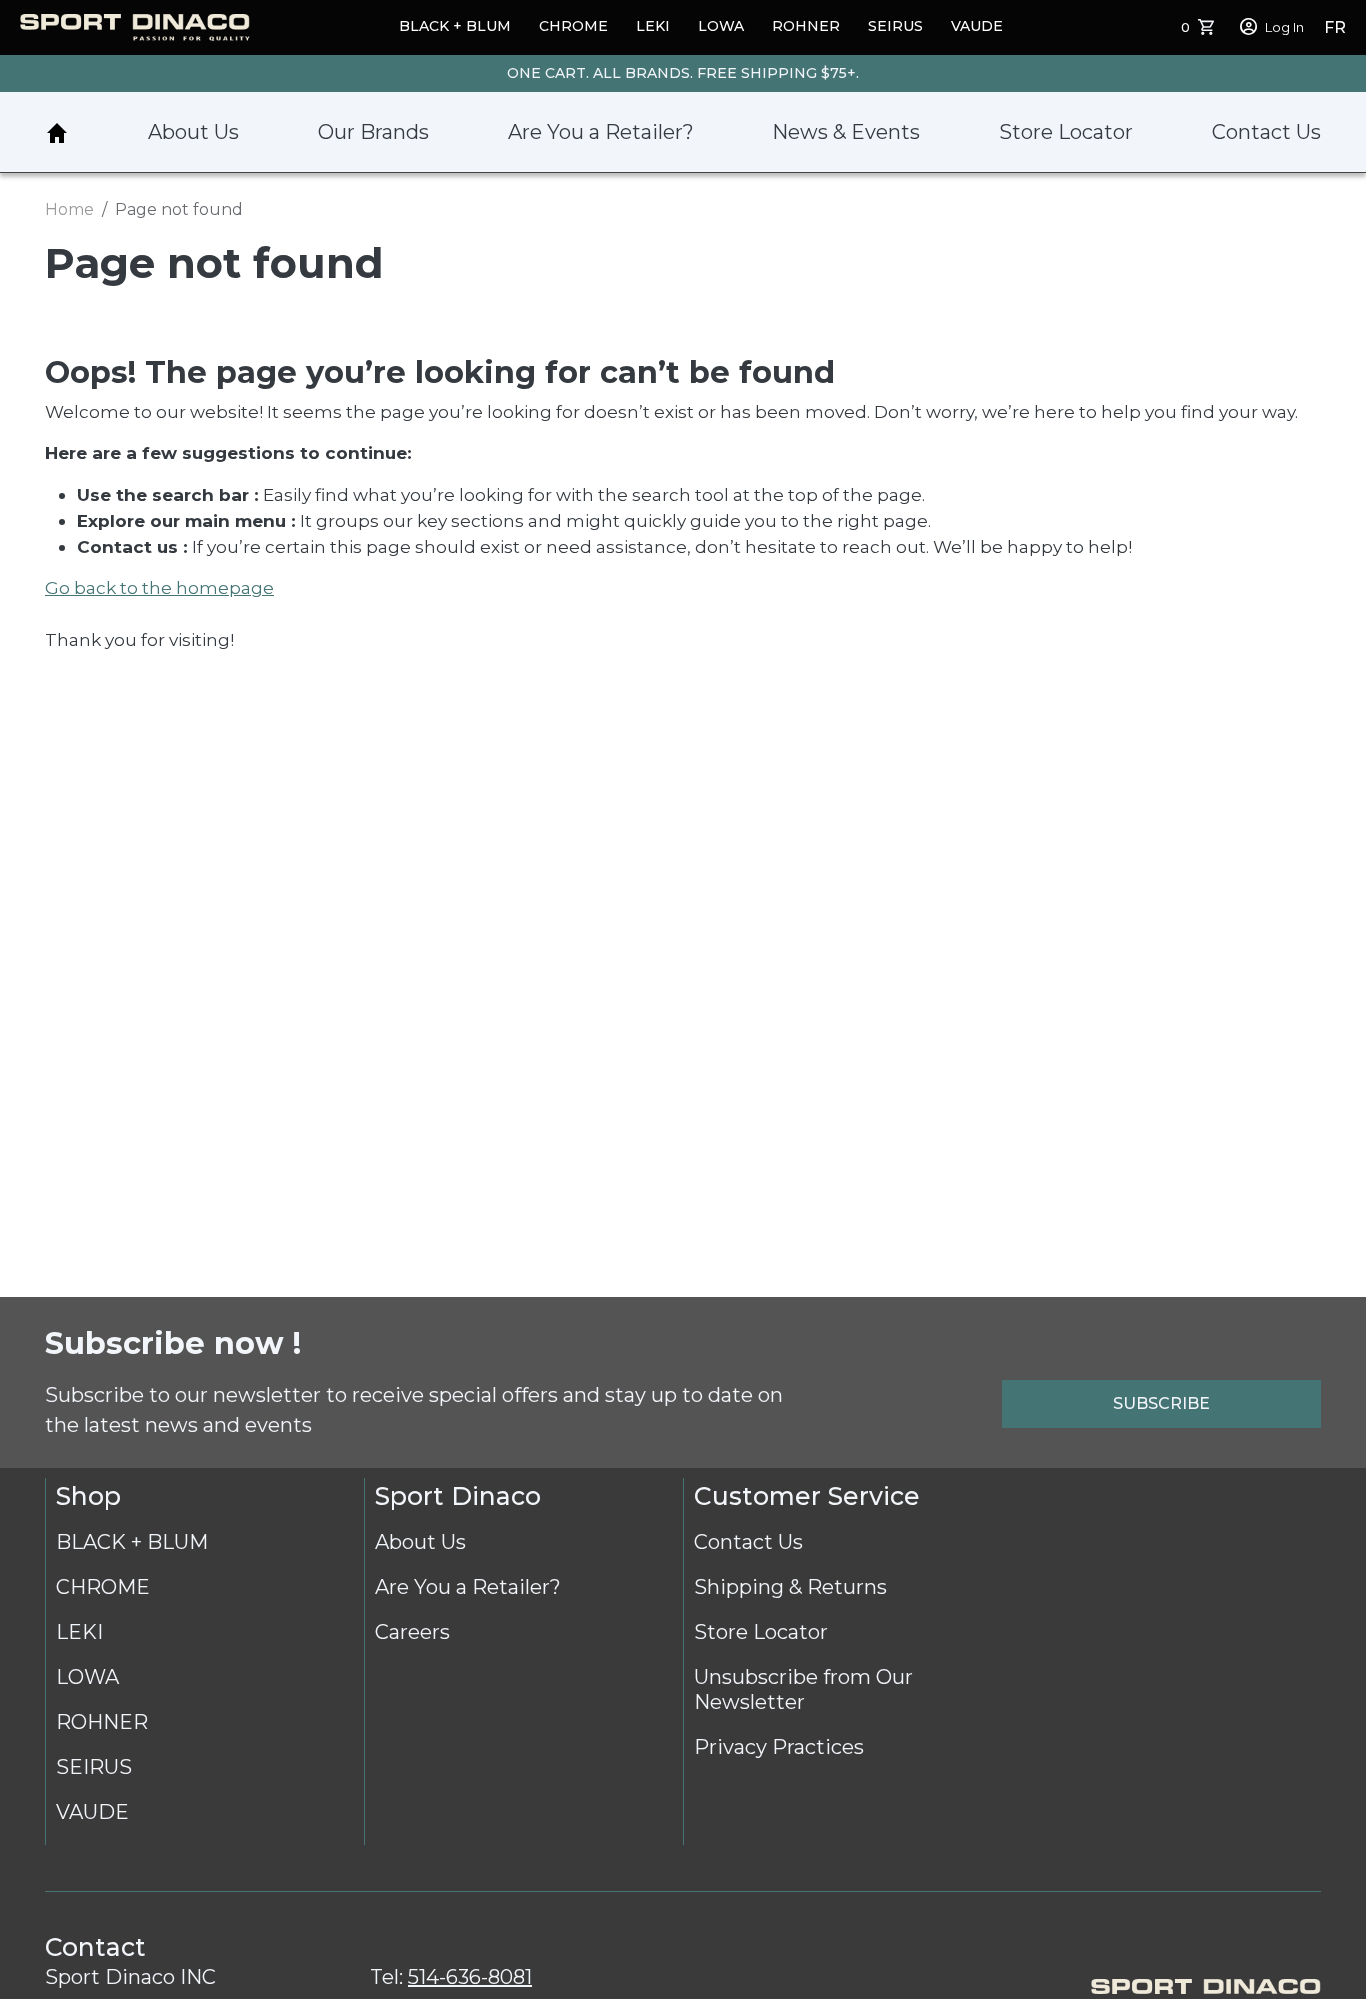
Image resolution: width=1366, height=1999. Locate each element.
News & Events (846, 132)
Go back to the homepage (159, 587)
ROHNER (806, 26)
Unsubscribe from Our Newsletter (803, 1689)
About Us (193, 132)
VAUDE (977, 26)
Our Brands (373, 132)
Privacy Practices (779, 1747)
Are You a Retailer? (601, 132)
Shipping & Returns (790, 1587)
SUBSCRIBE (1161, 1403)
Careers (412, 1632)
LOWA (721, 26)
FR (1335, 27)
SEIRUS (895, 26)
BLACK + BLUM (455, 26)
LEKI (653, 26)
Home (57, 133)
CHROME (573, 26)
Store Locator (1066, 132)
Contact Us (1266, 132)
